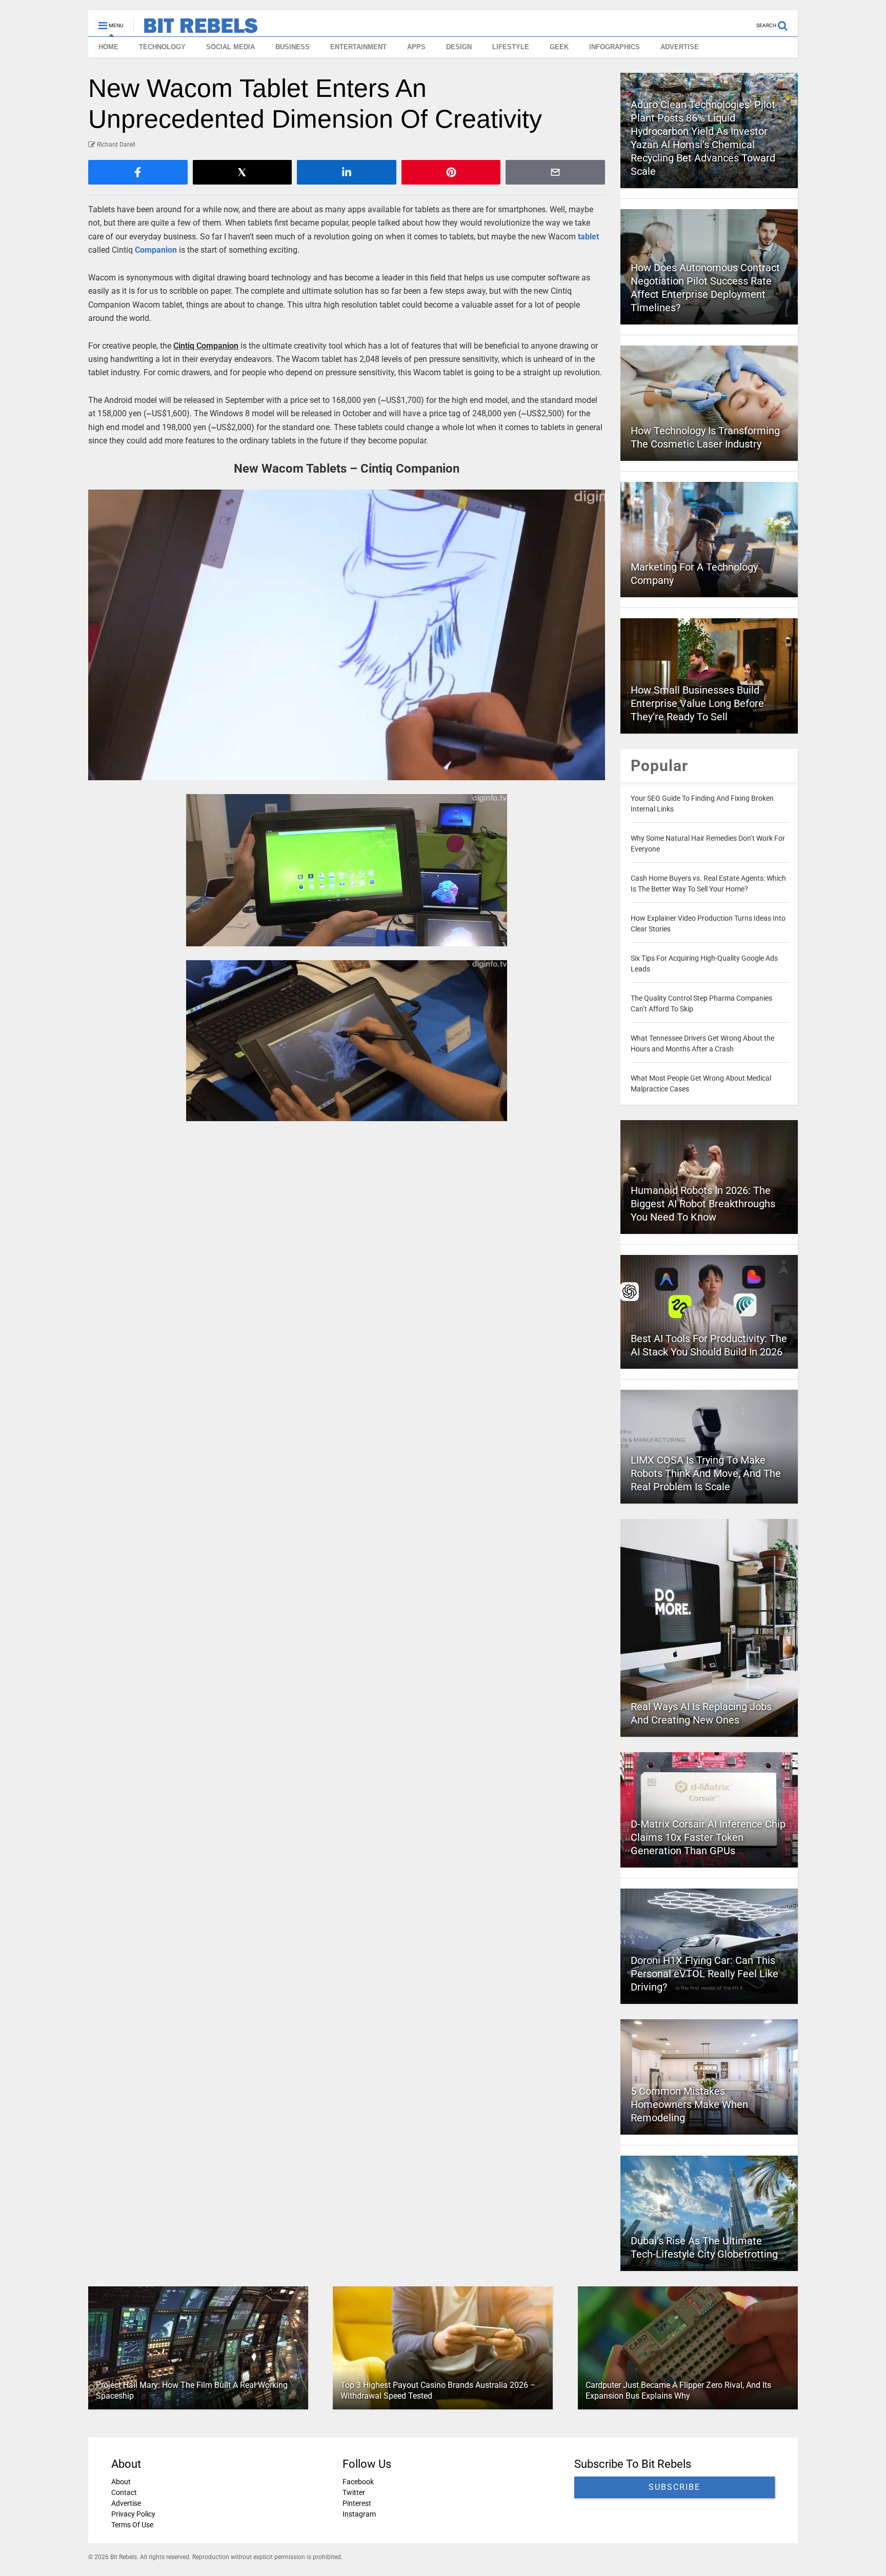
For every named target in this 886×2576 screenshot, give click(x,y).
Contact (124, 2492)
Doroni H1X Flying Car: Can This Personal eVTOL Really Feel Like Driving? (704, 1974)
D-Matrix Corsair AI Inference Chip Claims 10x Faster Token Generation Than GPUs (708, 1837)
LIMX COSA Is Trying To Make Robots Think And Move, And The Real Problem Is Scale (706, 1473)
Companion (156, 250)
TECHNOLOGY (162, 47)
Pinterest (357, 2503)
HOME (108, 47)
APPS (416, 47)
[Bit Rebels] (196, 29)
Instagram (359, 2514)
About (121, 2482)
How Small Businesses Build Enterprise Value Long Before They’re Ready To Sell (697, 703)
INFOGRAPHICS (615, 47)
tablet (588, 237)
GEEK (559, 47)
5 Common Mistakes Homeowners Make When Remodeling (689, 2104)
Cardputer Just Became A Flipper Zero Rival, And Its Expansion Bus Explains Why (678, 2390)
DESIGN (459, 47)
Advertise (126, 2503)
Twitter (354, 2492)
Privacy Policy (133, 2514)
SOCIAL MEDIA (230, 47)
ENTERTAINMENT (358, 47)
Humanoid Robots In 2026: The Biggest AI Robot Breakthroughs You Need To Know (703, 1204)
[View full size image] (347, 635)
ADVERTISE (680, 47)
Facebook (358, 2482)
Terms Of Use (132, 2525)
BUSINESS (293, 47)
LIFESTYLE (511, 47)
